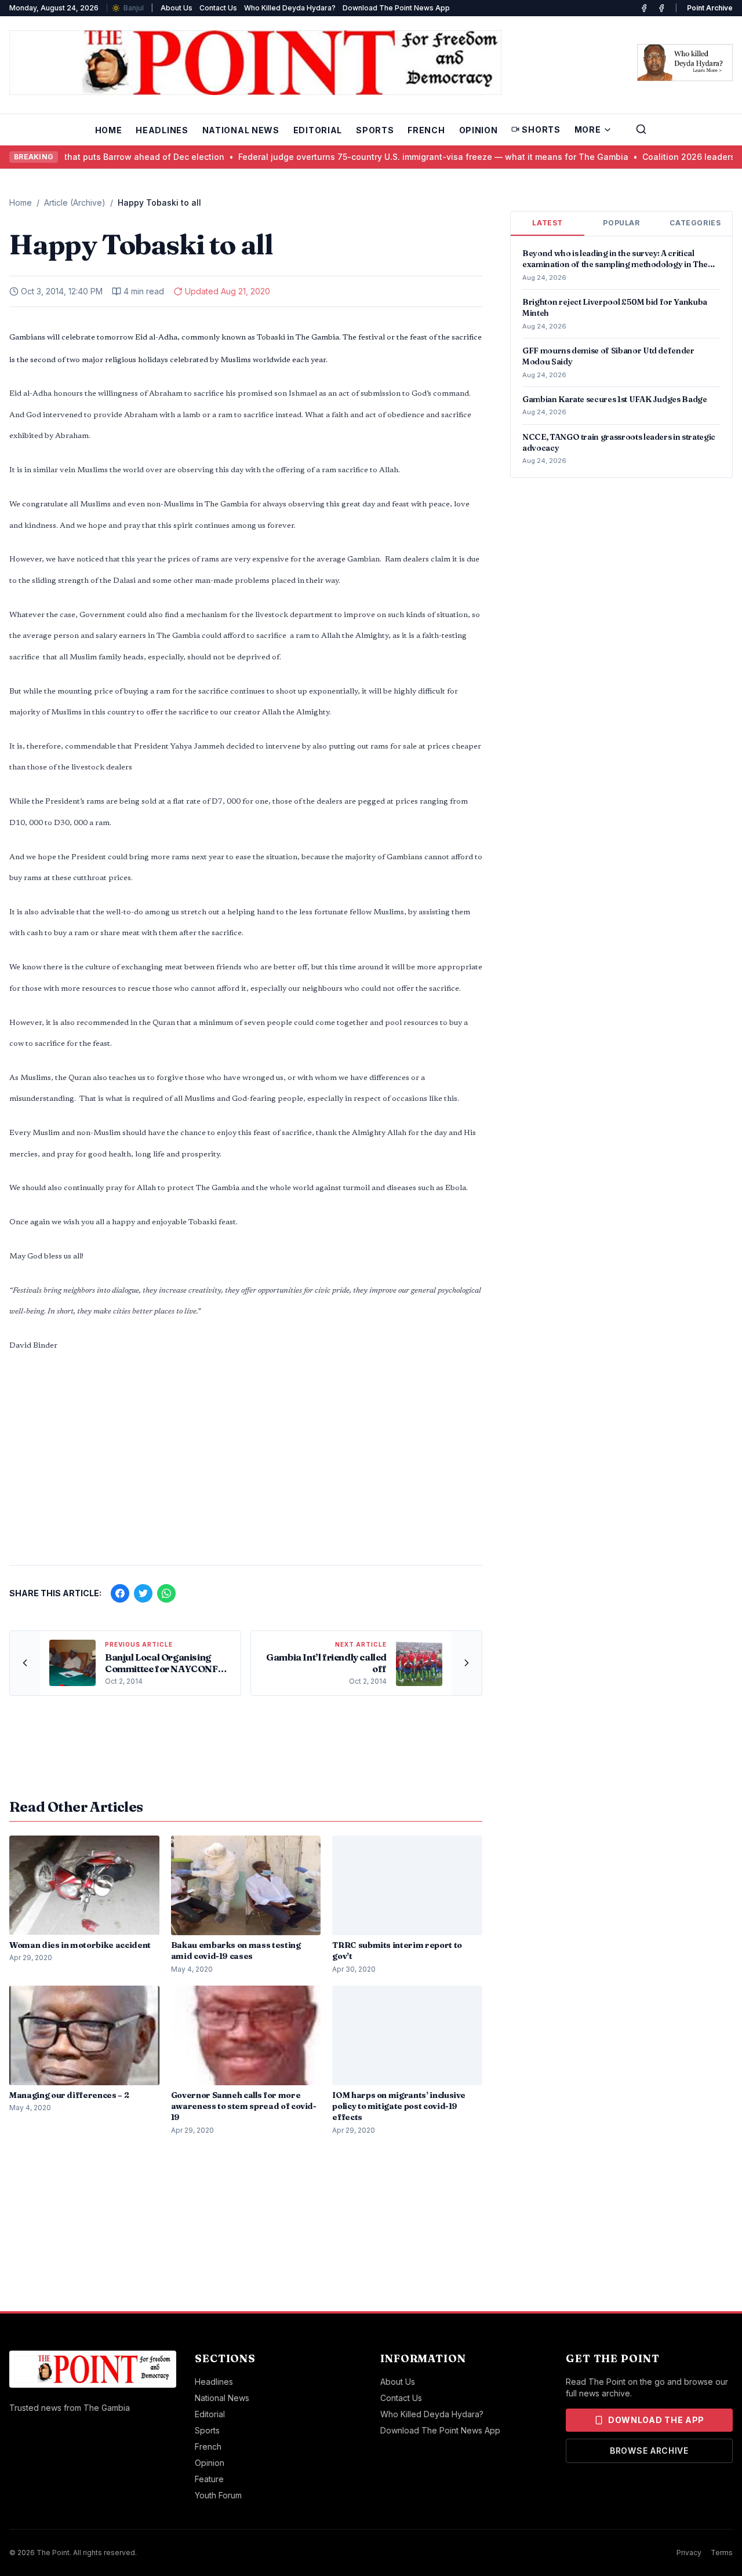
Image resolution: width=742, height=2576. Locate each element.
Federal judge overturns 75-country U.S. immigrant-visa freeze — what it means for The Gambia (404, 157)
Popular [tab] (621, 223)
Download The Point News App (396, 8)
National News (241, 130)
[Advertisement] (246, 1465)
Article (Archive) (75, 202)
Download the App (656, 2420)
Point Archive (710, 8)
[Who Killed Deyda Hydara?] (685, 63)
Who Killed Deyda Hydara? (290, 8)
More (588, 129)
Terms (722, 2553)
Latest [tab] (548, 223)
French (426, 130)
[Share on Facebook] (120, 1593)
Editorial (318, 130)
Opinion (479, 130)
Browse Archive (649, 2451)
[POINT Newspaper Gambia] (644, 8)
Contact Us (218, 8)
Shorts (541, 129)
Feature (209, 2479)
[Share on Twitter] (143, 1593)
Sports (375, 130)
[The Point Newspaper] (661, 8)
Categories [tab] (695, 223)
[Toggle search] (641, 129)
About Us (177, 8)
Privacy (689, 2553)
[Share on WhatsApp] (166, 1593)
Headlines (162, 130)
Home (109, 130)
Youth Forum (218, 2495)
